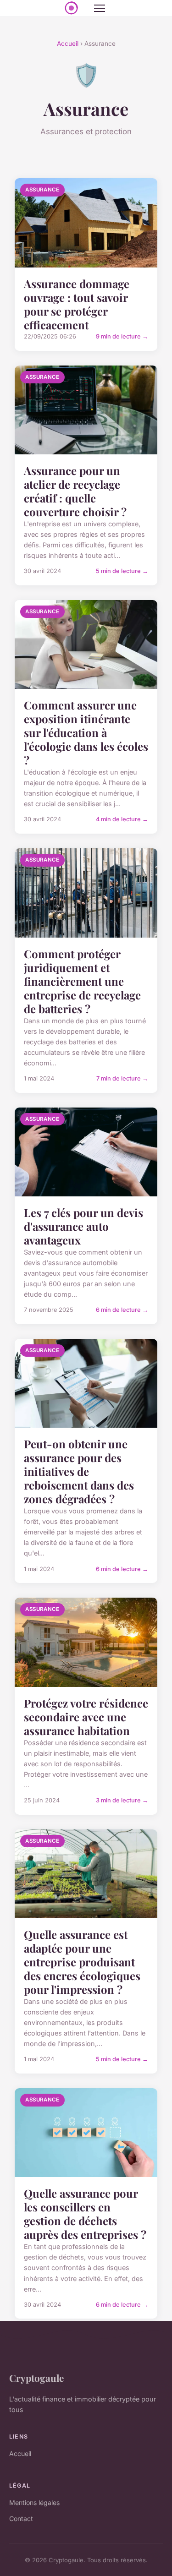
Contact (21, 2519)
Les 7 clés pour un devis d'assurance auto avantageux (83, 1226)
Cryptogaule (36, 2378)
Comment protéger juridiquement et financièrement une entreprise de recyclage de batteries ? (82, 981)
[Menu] (100, 8)
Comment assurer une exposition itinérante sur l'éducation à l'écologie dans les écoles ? (86, 732)
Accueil (68, 44)
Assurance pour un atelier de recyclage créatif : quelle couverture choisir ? (75, 491)
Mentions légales (34, 2502)
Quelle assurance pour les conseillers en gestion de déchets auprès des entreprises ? (85, 2214)
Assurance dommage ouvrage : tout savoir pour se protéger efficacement (77, 304)
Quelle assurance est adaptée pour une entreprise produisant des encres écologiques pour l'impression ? (82, 1962)
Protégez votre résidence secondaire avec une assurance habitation (86, 1717)
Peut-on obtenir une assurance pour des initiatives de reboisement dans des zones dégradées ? (79, 1471)
